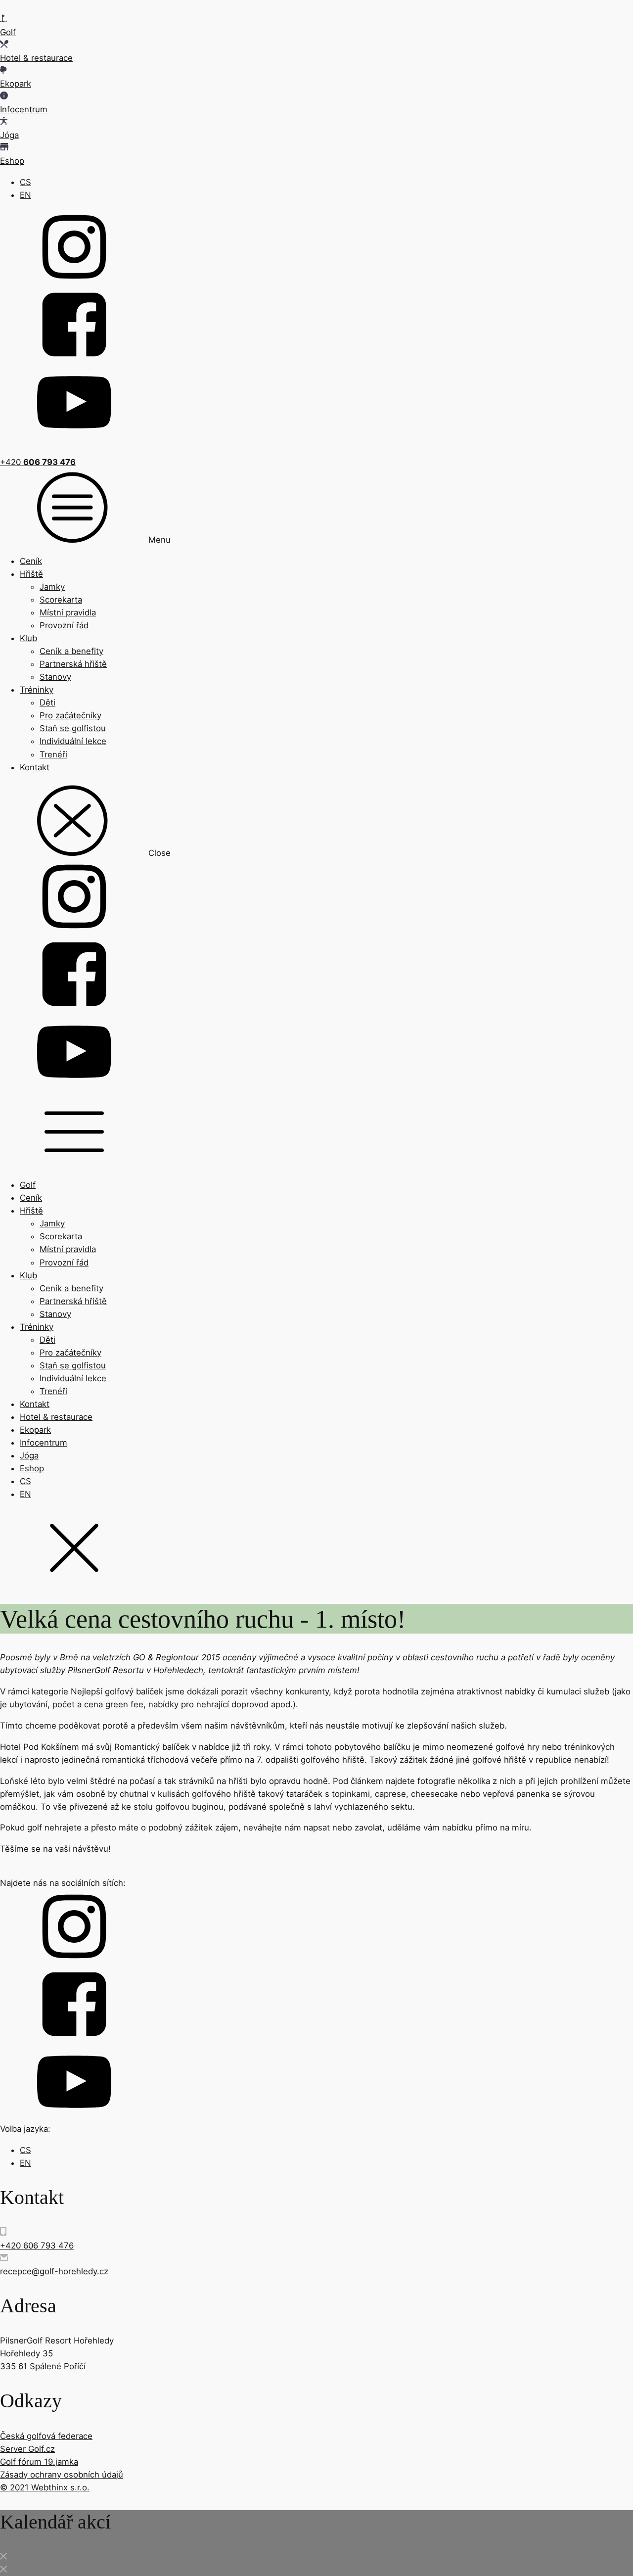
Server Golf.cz (27, 2449)
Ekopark (35, 1430)
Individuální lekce (73, 741)
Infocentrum (44, 1443)
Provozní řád (64, 625)
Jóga (29, 1455)
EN (25, 195)
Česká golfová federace (46, 2436)
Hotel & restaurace (56, 1417)
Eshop (32, 1468)
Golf (28, 1185)
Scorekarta (61, 600)
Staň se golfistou (73, 728)
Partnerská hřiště (73, 664)
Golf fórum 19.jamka (39, 2462)
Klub (28, 638)
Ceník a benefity (71, 651)
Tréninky (37, 690)
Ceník (31, 561)
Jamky (52, 587)
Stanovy (55, 677)
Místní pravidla (68, 612)
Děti (47, 703)
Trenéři (53, 754)
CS (25, 182)
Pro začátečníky (70, 715)
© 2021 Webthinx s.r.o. (45, 2487)
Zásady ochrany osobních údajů (62, 2475)
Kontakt (35, 767)
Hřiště (31, 574)
